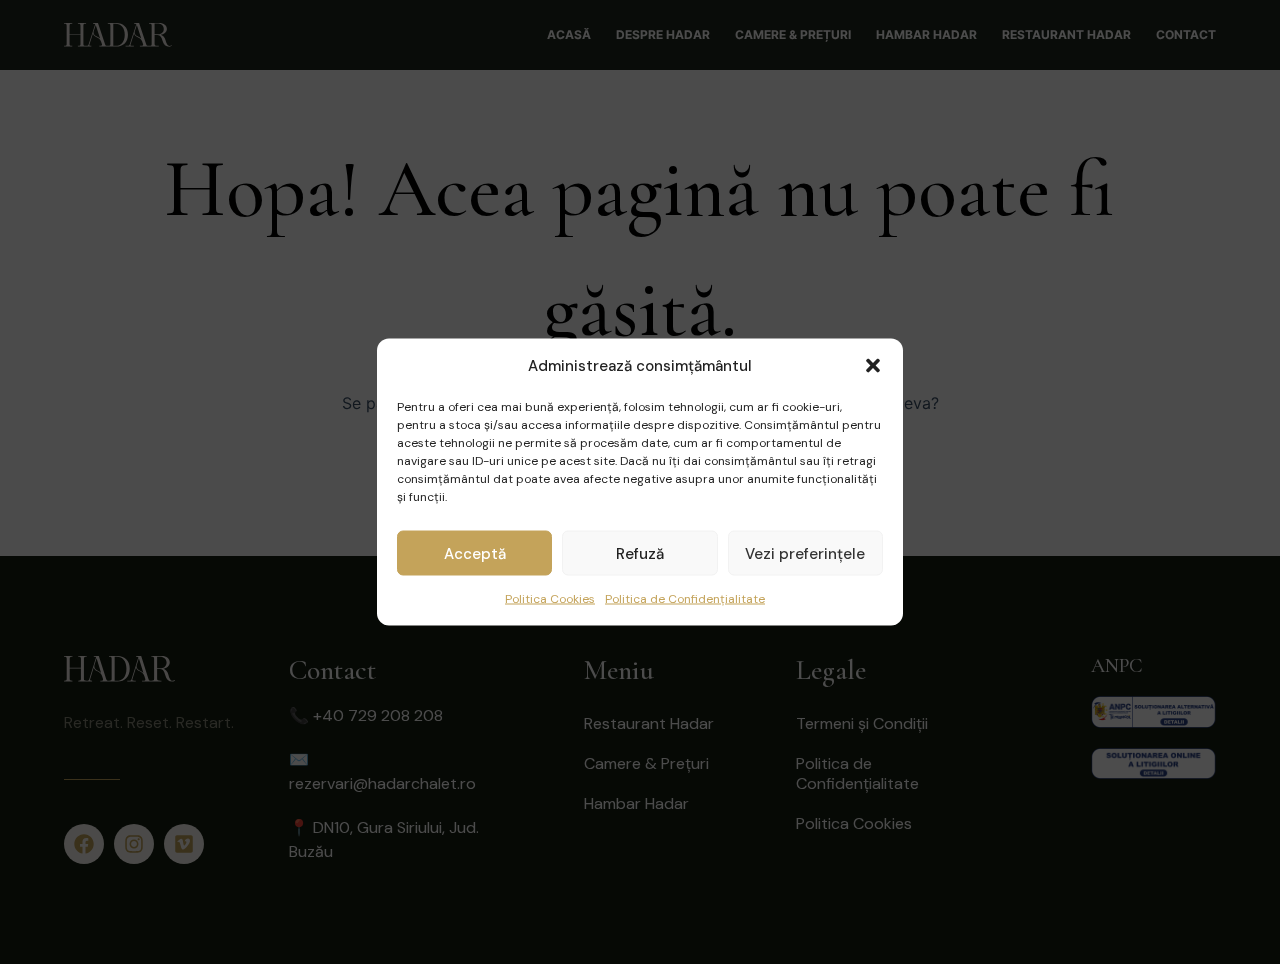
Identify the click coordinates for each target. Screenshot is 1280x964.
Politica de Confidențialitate (685, 599)
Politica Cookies (550, 599)
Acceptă (475, 553)
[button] (873, 366)
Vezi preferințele (805, 553)
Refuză (640, 553)
